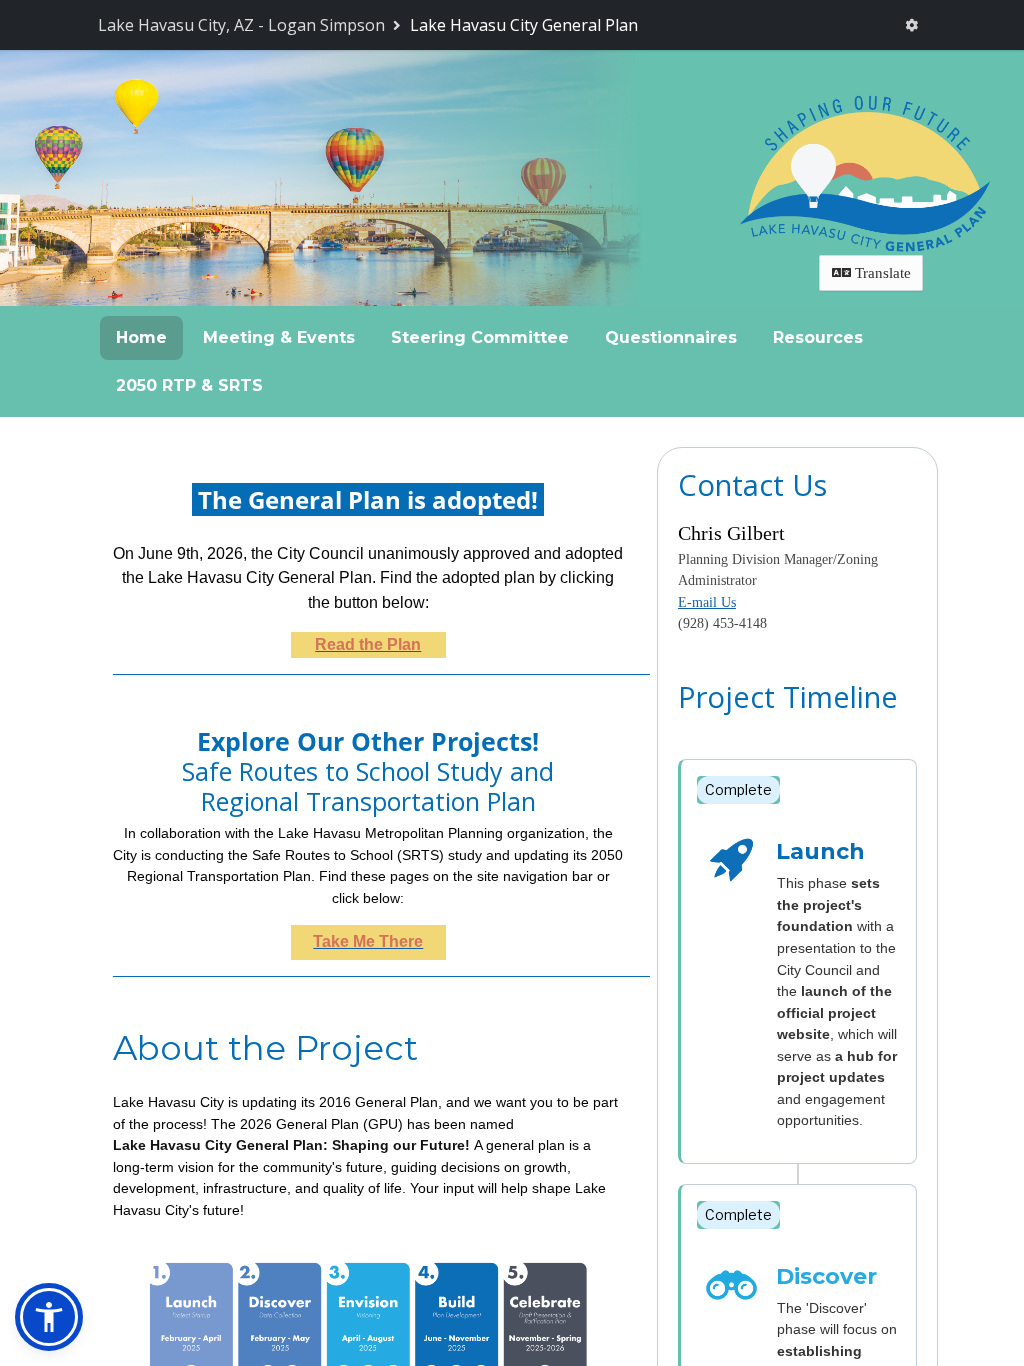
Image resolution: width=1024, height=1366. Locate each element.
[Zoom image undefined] (368, 1357)
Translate (881, 273)
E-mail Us (707, 602)
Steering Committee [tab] (480, 337)
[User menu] (912, 25)
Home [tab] (141, 337)
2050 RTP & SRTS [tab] (189, 385)
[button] (49, 1317)
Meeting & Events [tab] (279, 337)
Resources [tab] (818, 337)
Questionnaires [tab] (671, 337)
